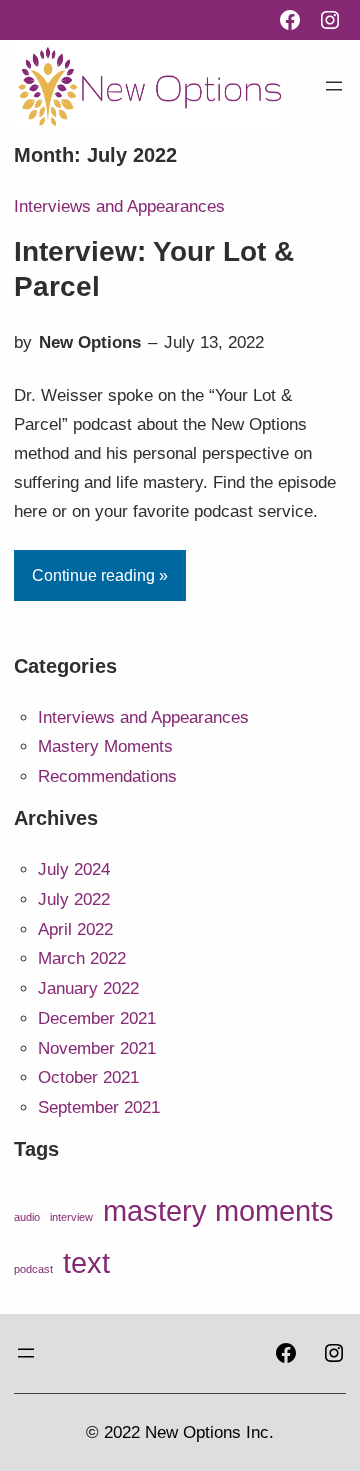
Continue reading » (100, 575)
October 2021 (88, 1077)
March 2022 (82, 958)
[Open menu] (334, 86)
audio (27, 1217)
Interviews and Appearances (119, 206)
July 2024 (74, 869)
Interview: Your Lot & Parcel (154, 269)
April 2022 (75, 929)
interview (71, 1217)
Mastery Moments (105, 746)
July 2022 (74, 899)
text (86, 1262)
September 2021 (99, 1107)
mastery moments (218, 1211)
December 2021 (97, 1018)
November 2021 (97, 1048)
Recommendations (107, 776)
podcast (33, 1269)
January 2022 (88, 988)
